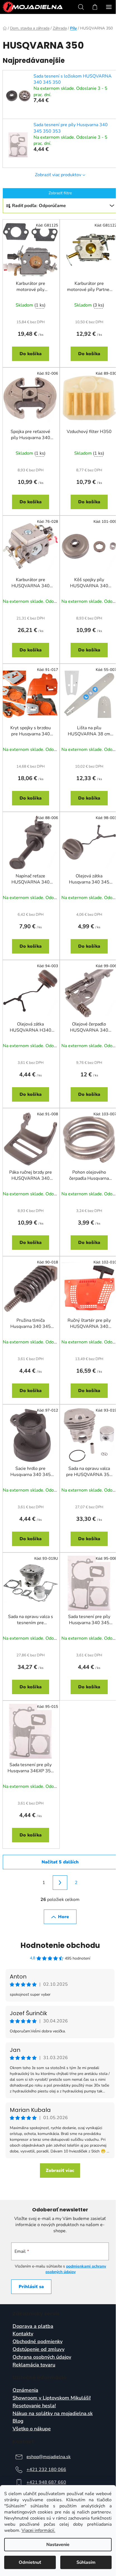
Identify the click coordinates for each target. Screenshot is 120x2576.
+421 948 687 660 (46, 2482)
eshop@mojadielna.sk (49, 2457)
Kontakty (23, 2334)
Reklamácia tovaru (34, 2365)
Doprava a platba (33, 2326)
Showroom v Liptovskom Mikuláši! (52, 2398)
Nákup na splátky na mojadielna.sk (53, 2414)
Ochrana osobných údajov (42, 2357)
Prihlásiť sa (31, 2287)
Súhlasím (86, 2562)
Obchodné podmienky (38, 2342)
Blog (18, 2421)
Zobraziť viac (60, 2171)
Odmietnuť (30, 2562)
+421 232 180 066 (46, 2470)
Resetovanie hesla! (34, 2406)
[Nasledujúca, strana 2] (60, 1883)
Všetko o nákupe (32, 2429)
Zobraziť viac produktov (58, 175)
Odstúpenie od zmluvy (39, 2349)
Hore (63, 1917)
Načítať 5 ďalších (60, 1862)
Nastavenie (58, 2545)
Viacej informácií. (38, 2530)
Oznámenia (25, 2390)
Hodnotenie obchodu (60, 1945)
